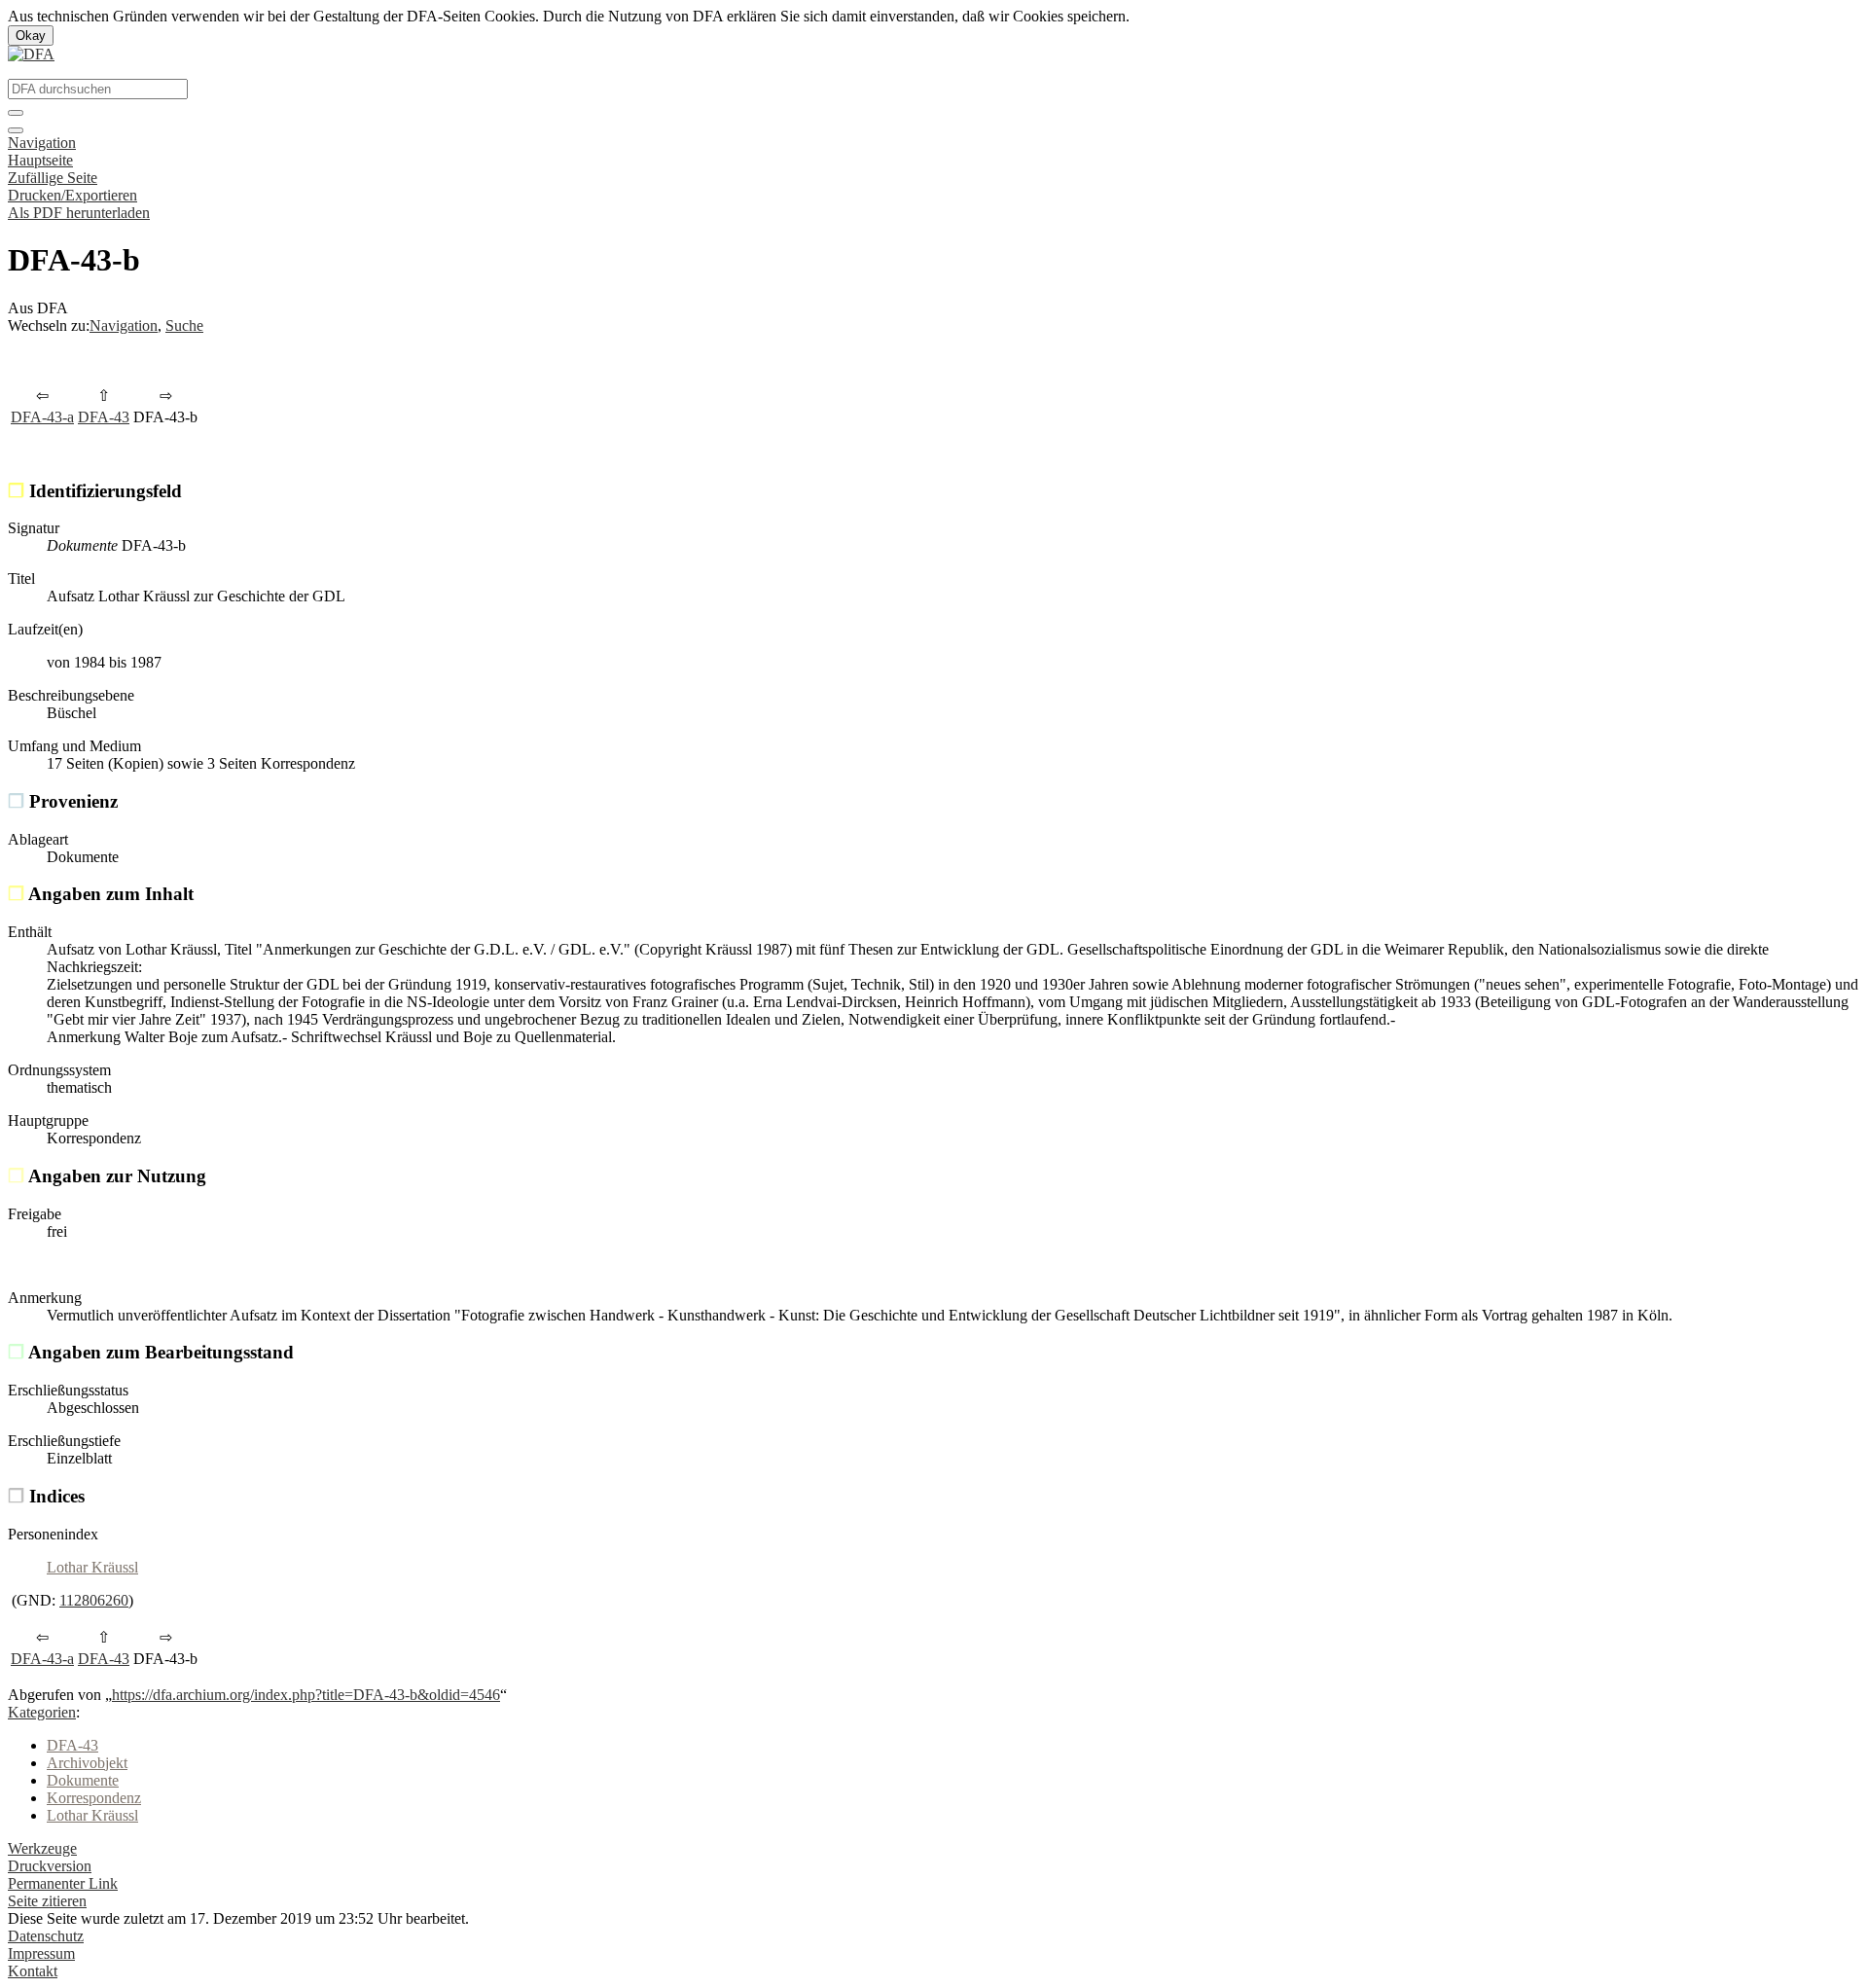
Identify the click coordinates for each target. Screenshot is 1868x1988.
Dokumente (83, 1780)
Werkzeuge (42, 1848)
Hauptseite (40, 160)
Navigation (42, 143)
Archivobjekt (87, 1763)
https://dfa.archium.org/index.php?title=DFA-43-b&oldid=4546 (306, 1695)
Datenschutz (46, 1936)
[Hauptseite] (31, 54)
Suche (184, 325)
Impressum (41, 1953)
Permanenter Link (63, 1883)
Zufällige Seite (53, 178)
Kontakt (33, 1971)
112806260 (94, 1600)
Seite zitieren (47, 1901)
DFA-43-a (42, 417)
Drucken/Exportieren (72, 195)
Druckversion (50, 1866)
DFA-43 (104, 417)
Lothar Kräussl (92, 1567)
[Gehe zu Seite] (16, 113)
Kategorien (42, 1712)
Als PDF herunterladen (79, 213)
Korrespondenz (94, 1798)
